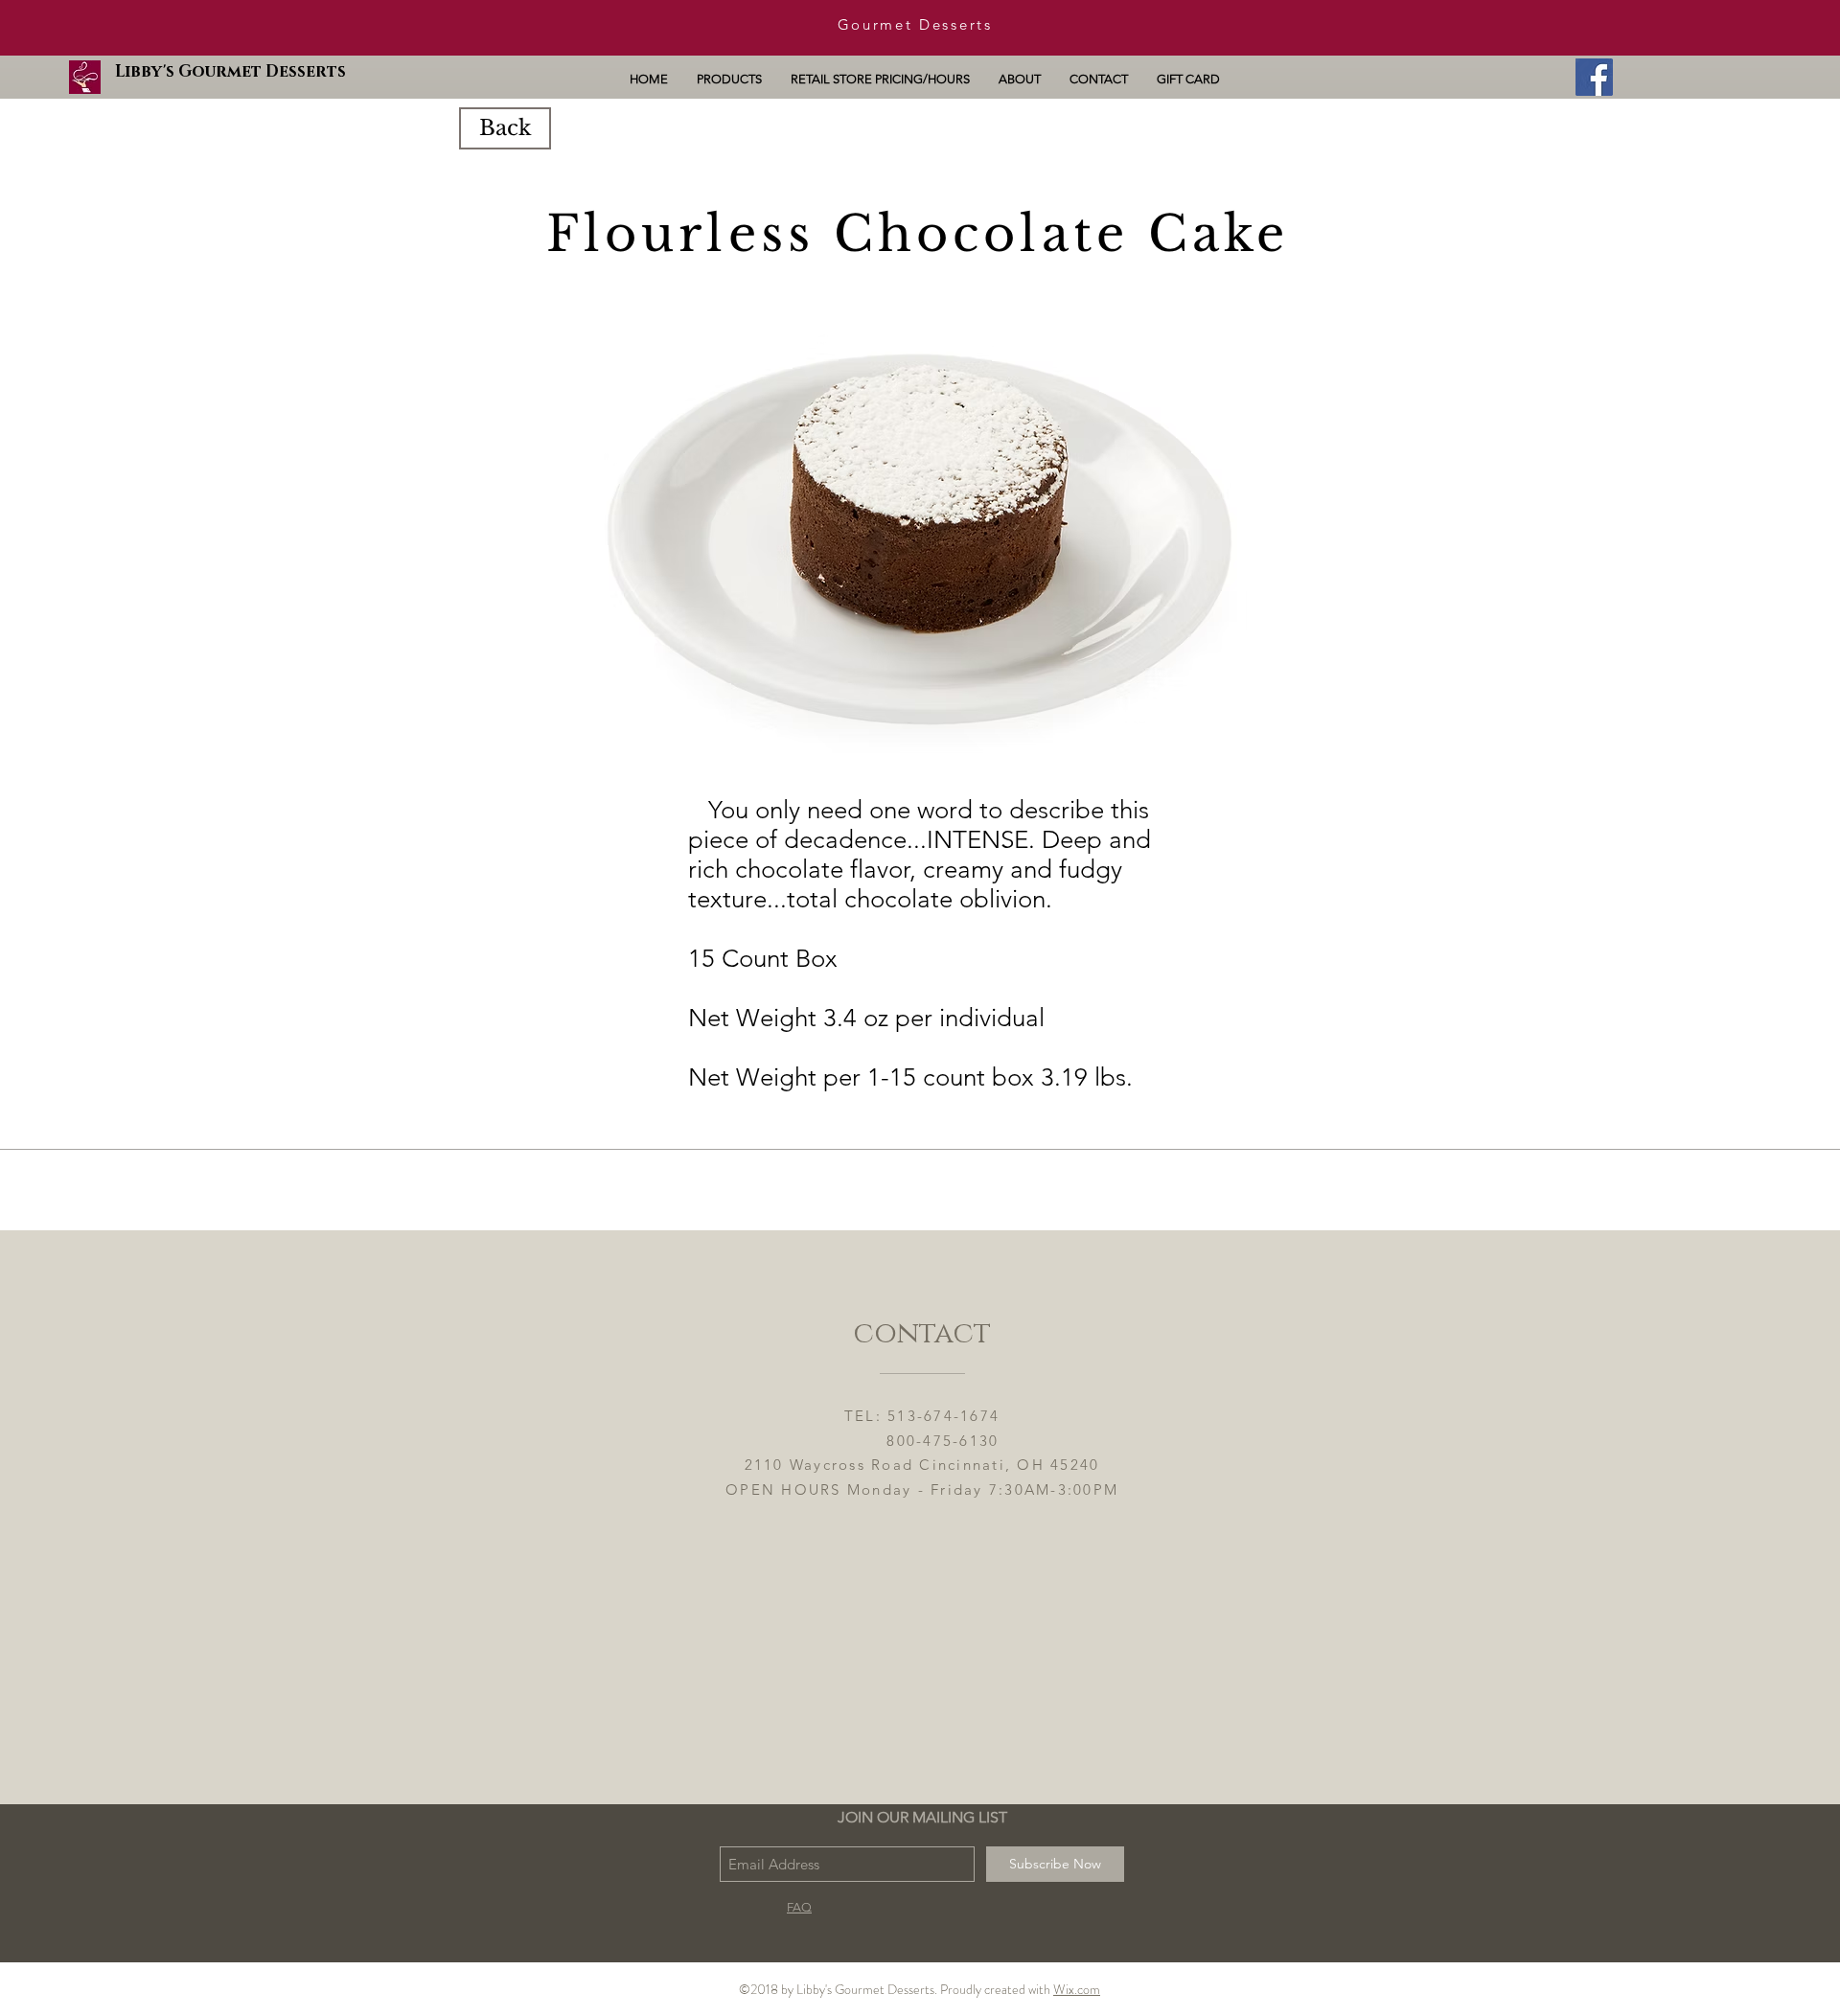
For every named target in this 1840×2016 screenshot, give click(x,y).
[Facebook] (1594, 77)
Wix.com (1077, 1989)
